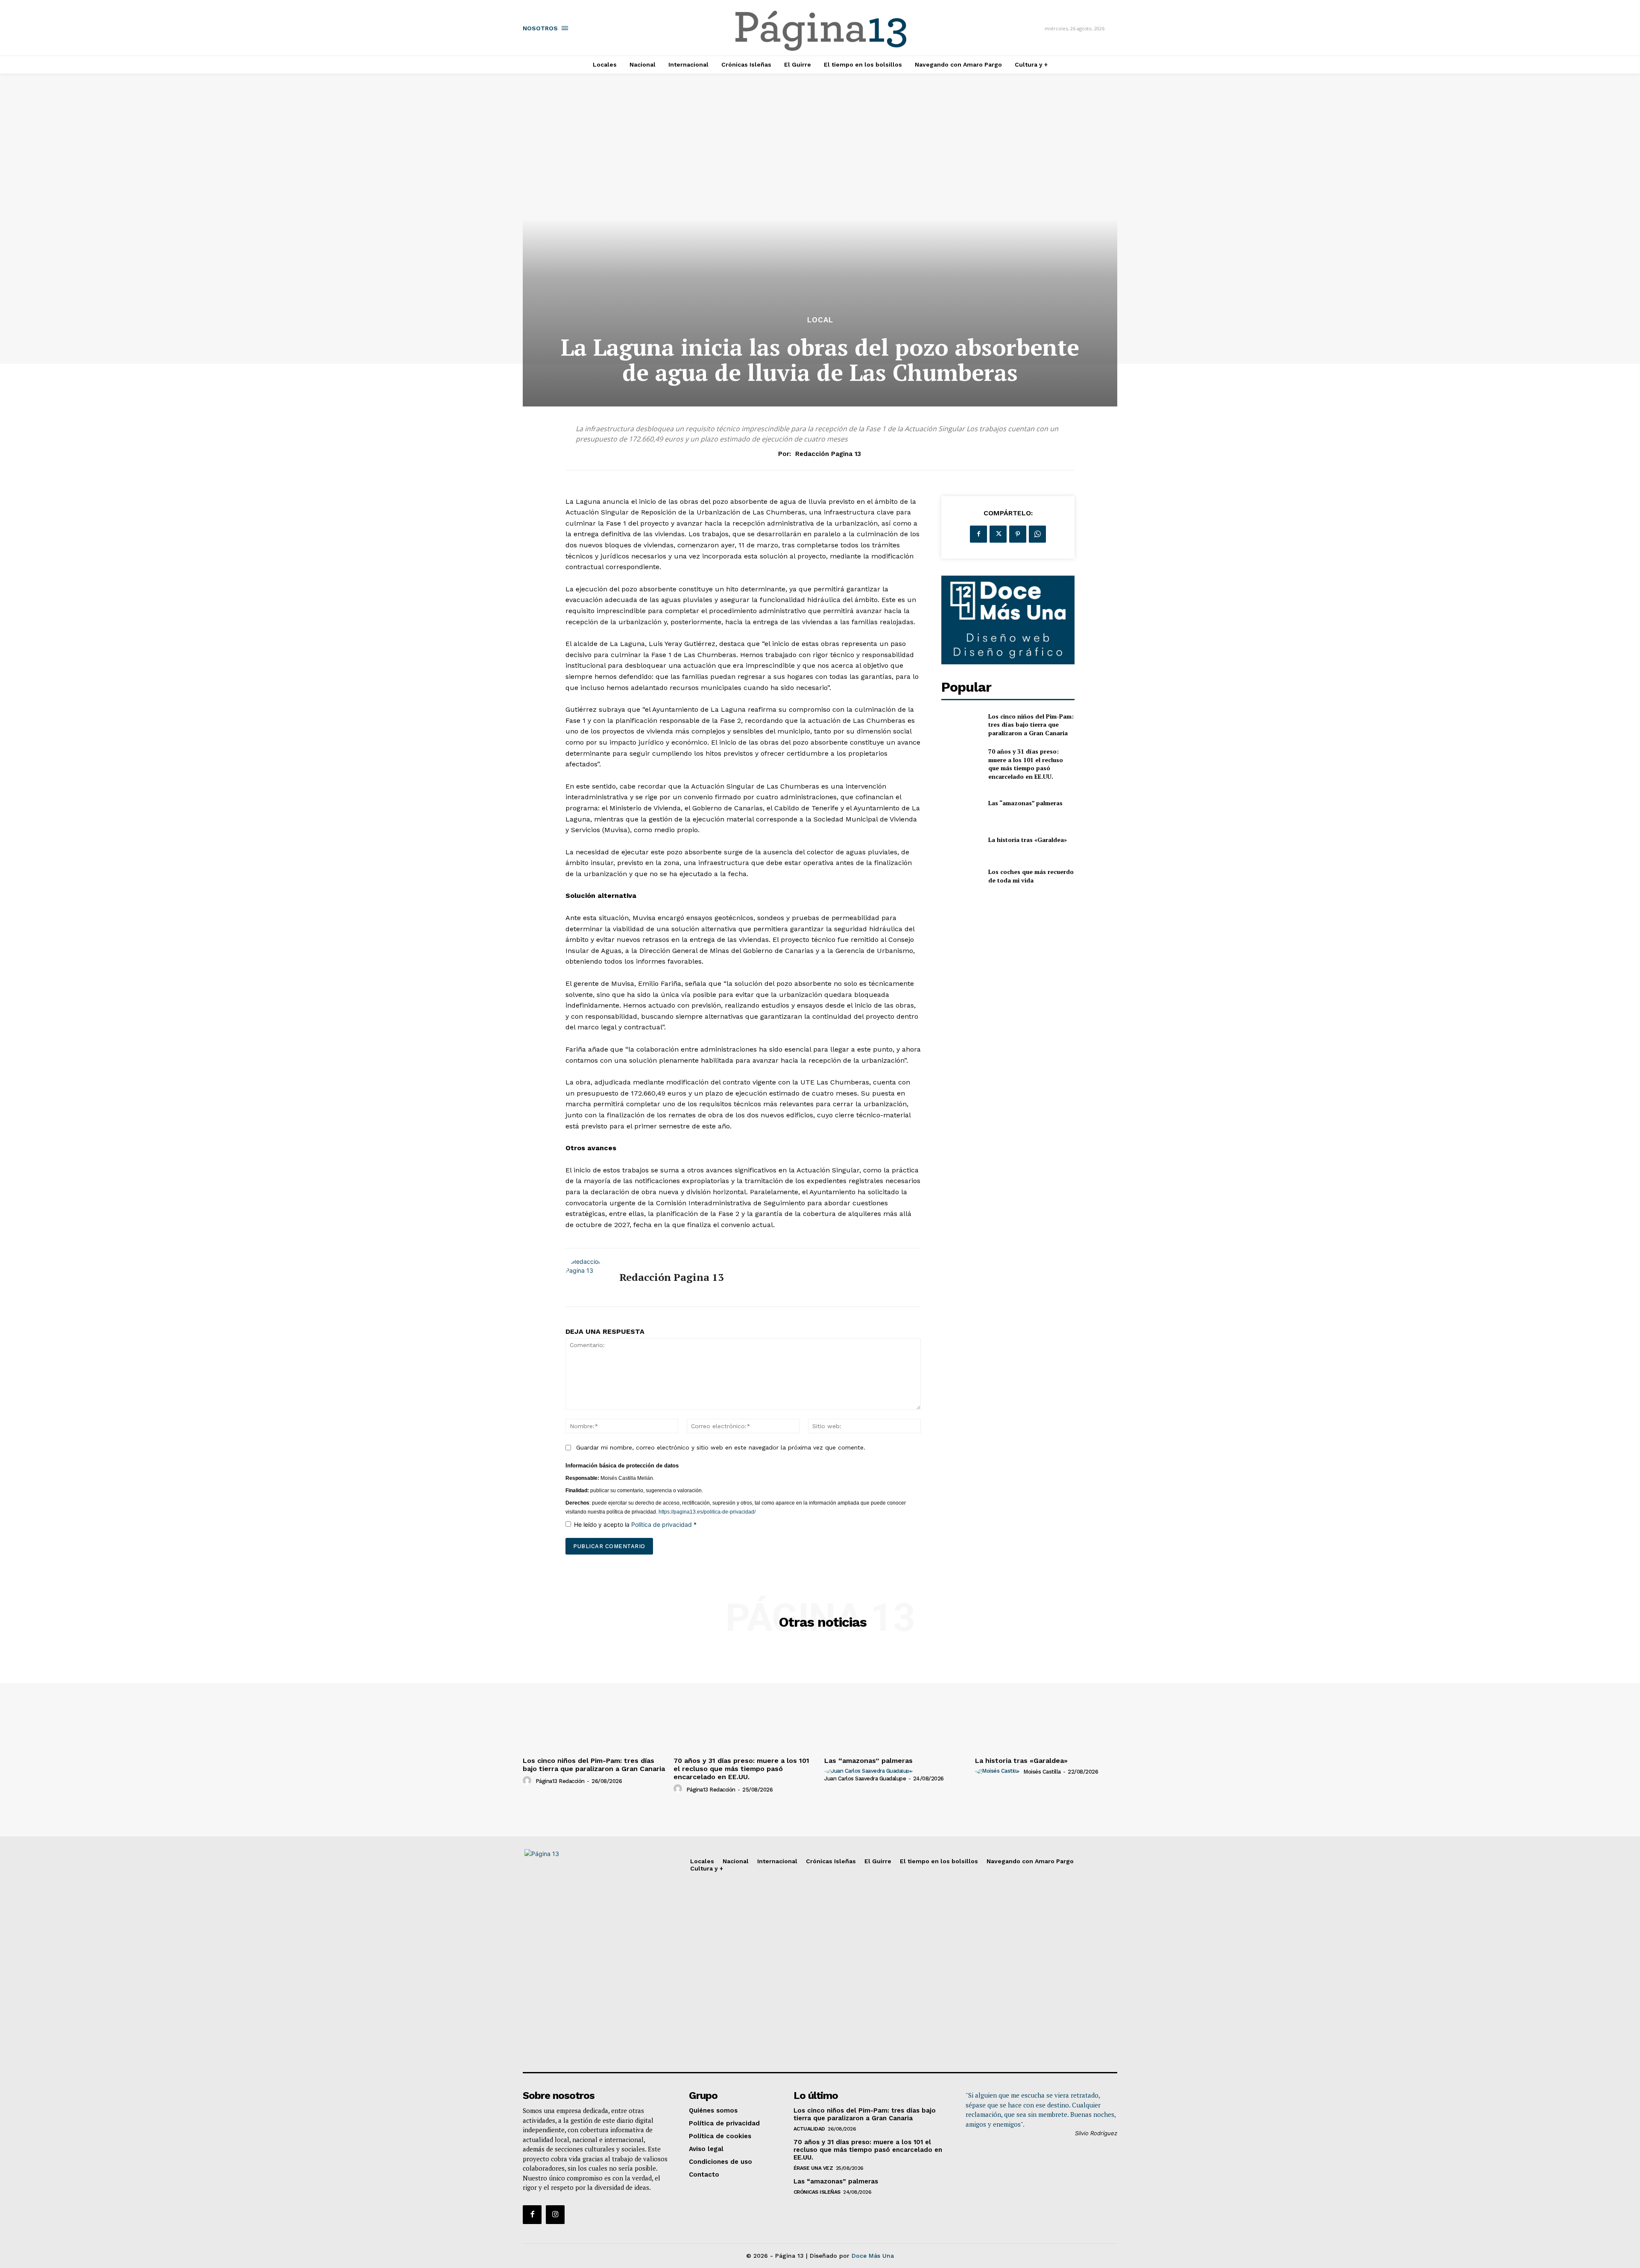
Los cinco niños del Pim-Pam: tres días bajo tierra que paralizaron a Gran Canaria (1031, 725)
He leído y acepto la (635, 1524)
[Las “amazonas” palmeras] (961, 803)
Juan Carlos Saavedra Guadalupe (865, 1778)
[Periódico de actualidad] (821, 32)
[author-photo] (528, 1781)
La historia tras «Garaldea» (1028, 840)
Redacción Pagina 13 (828, 454)
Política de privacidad (662, 1524)
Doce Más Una (873, 2256)
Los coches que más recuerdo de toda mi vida (1031, 876)
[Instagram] (555, 2215)
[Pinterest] (1018, 534)
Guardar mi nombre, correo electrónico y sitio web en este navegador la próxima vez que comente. (721, 1447)
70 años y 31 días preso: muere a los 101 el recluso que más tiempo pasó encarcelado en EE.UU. (1026, 764)
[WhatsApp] (1037, 534)
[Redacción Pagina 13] (586, 1277)
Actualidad (809, 2129)
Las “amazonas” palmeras (1025, 803)
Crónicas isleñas (817, 2192)
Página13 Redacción (560, 1781)
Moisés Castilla (1042, 1772)
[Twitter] (998, 534)
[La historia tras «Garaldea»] (961, 840)
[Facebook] (978, 534)
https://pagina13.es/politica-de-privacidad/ (706, 1512)
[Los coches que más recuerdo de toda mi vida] (961, 876)
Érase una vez (813, 2168)
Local (820, 320)
